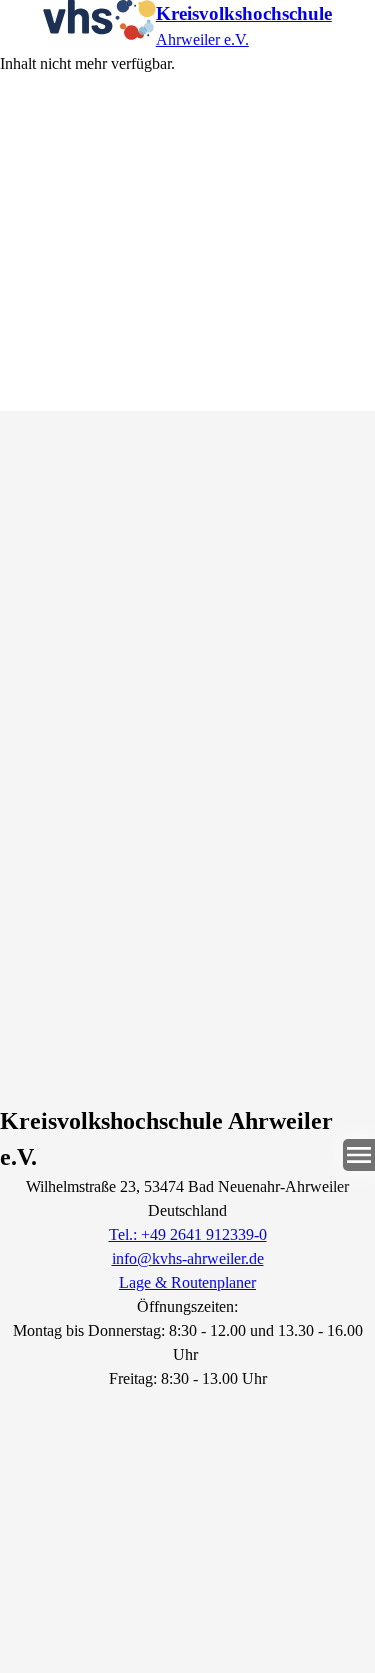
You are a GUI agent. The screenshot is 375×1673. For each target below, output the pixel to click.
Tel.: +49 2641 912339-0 (188, 1234)
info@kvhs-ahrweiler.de (188, 1258)
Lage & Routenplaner (187, 1282)
